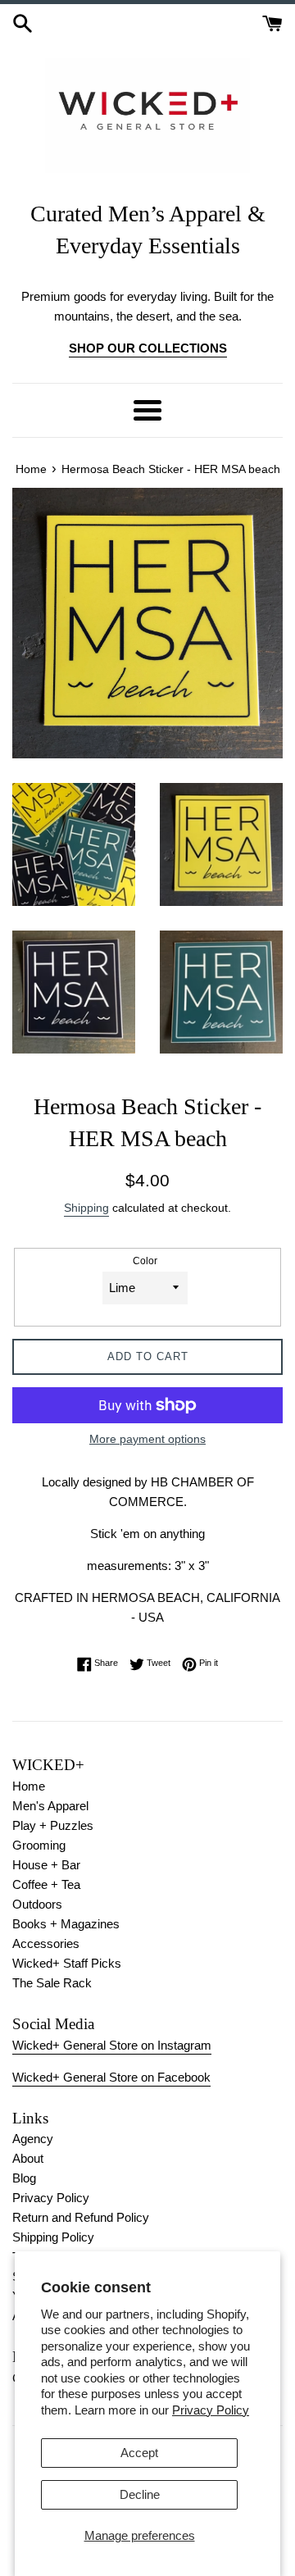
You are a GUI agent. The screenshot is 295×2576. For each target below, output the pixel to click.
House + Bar (46, 1865)
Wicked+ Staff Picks (67, 1963)
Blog (24, 2178)
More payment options (147, 1439)
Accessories (46, 1943)
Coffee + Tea (46, 1884)
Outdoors (37, 1904)
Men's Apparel (50, 1806)
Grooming (39, 1845)
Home (29, 1786)
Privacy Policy (211, 2410)
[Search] (23, 22)
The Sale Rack (52, 1983)
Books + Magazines (66, 1924)
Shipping (86, 1208)
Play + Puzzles (53, 1825)
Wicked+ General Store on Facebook (111, 2077)
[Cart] (272, 22)
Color (145, 1261)
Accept (139, 2453)
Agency (33, 2139)
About (28, 2158)
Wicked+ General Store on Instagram (112, 2045)
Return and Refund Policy (81, 2217)
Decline (140, 2494)
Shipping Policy (53, 2237)
